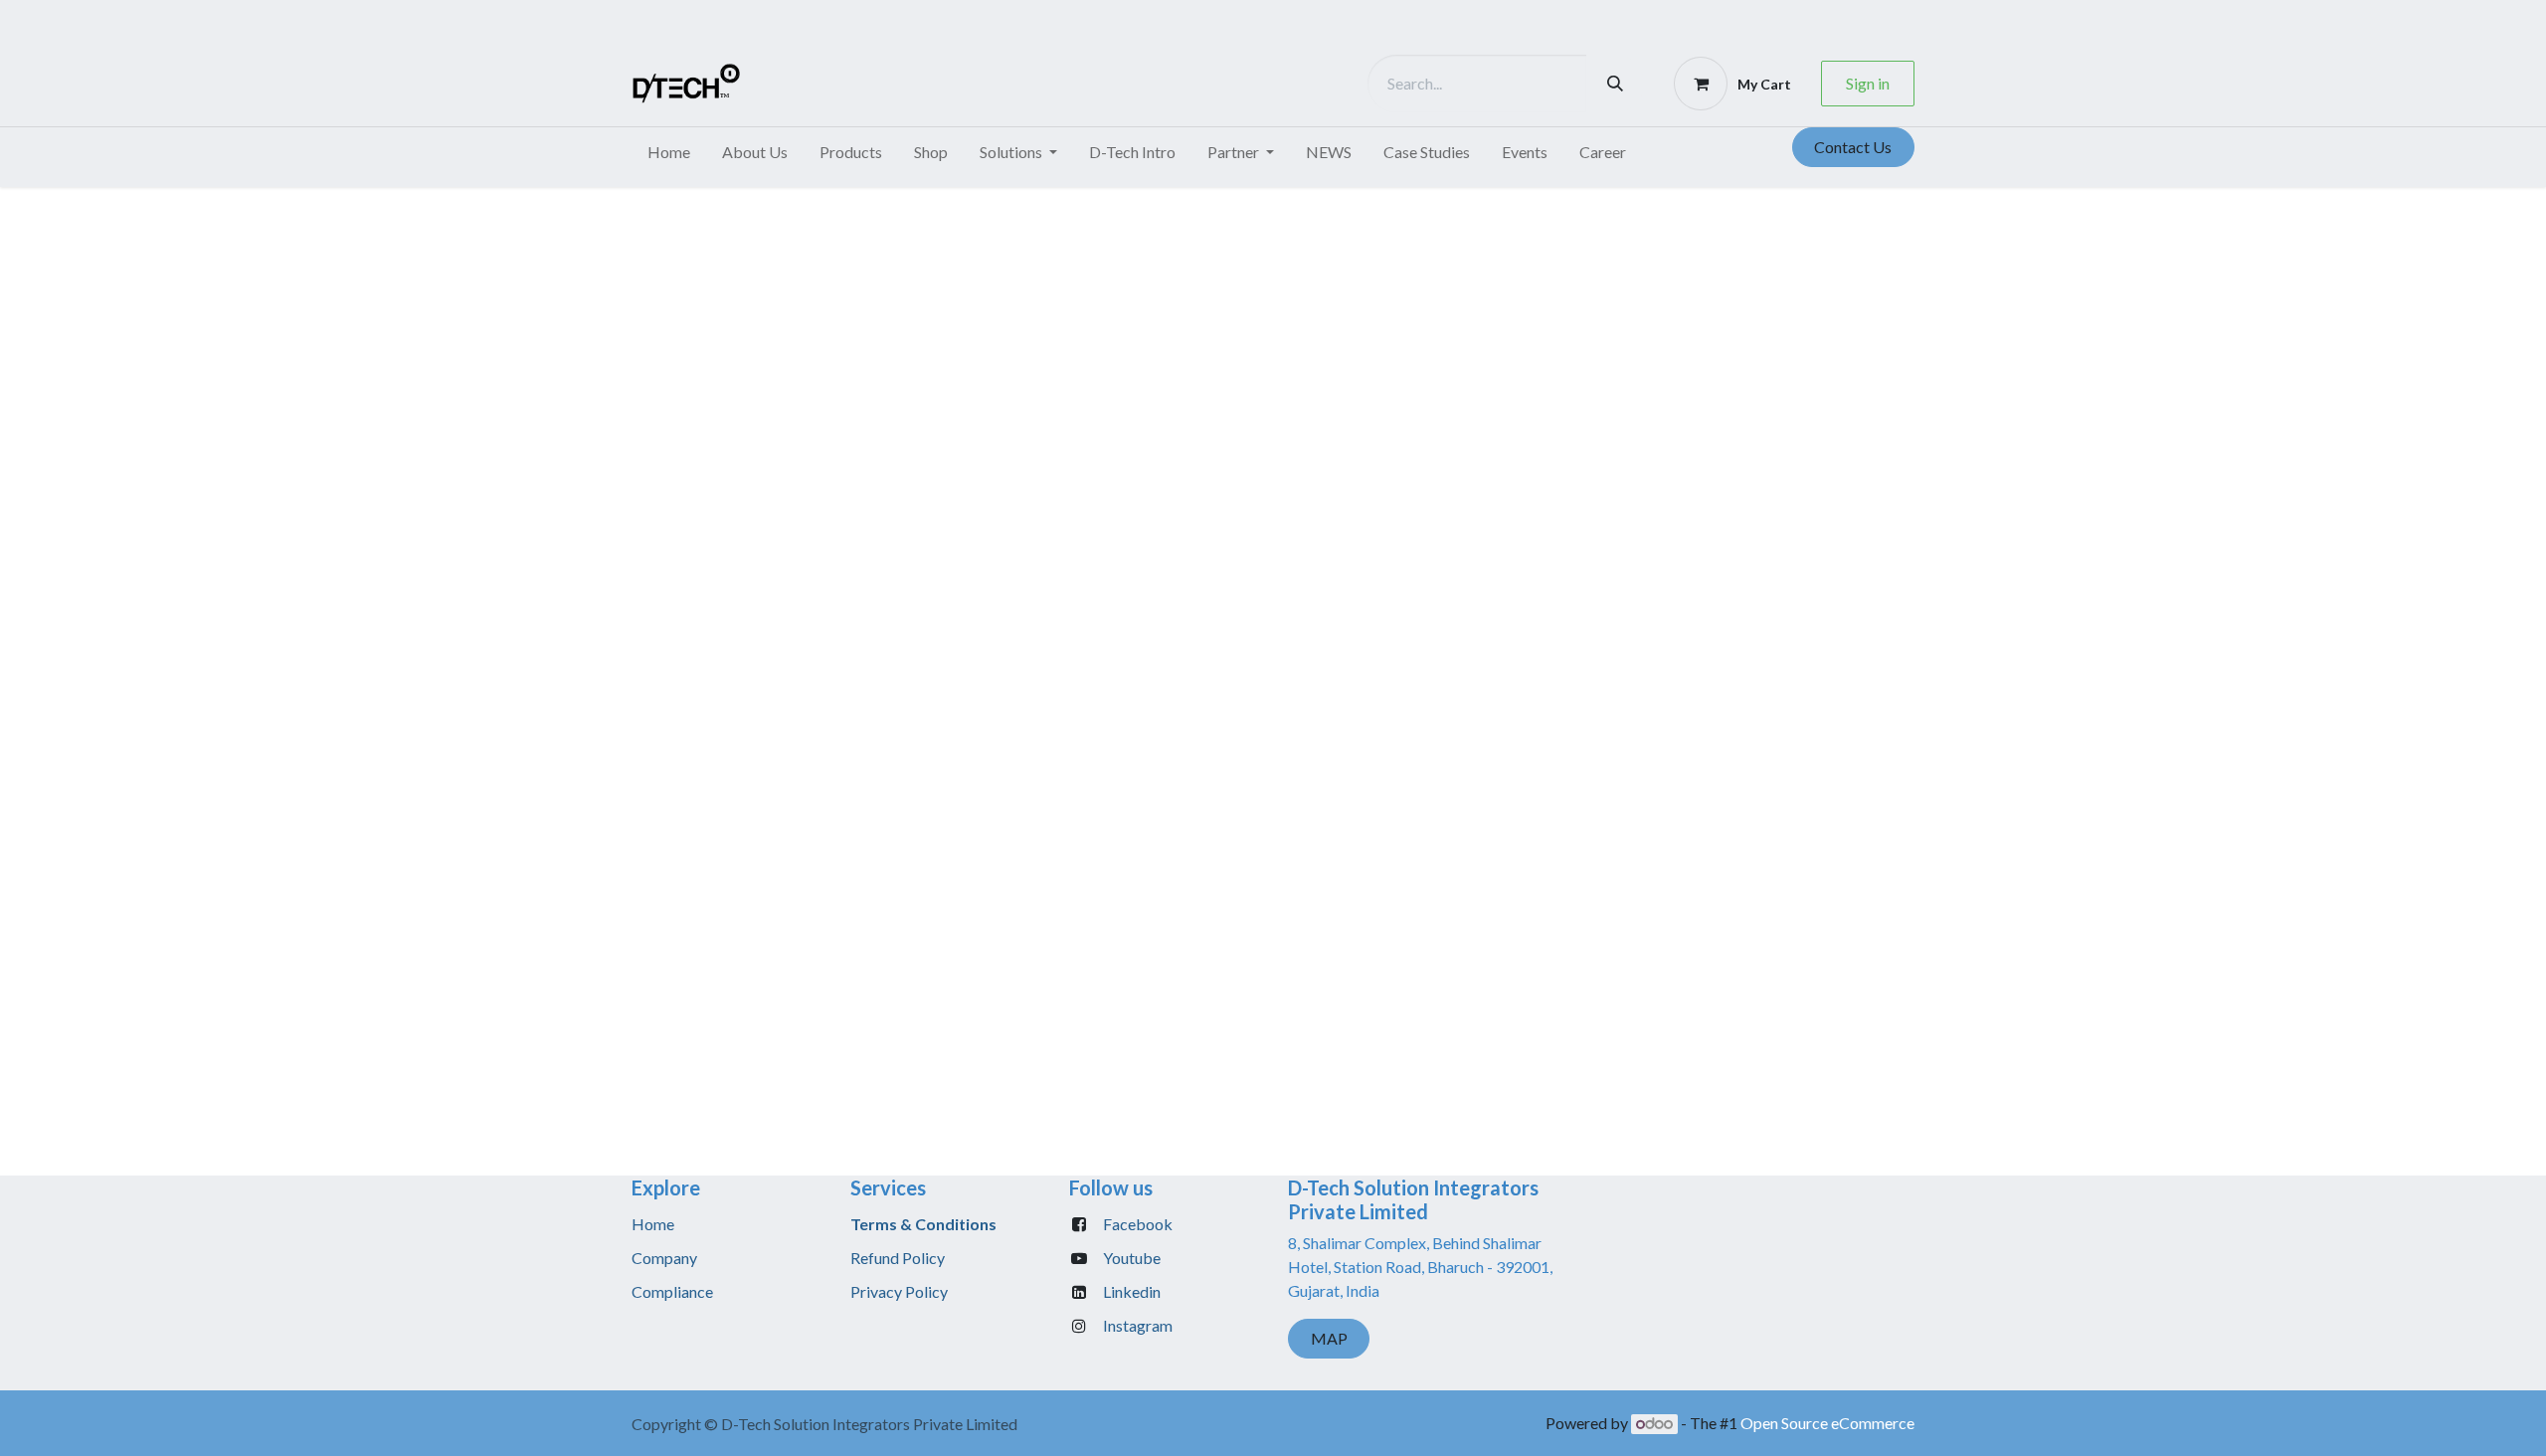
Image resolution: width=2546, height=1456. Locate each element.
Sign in (1868, 83)
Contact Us (1853, 147)
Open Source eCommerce (1827, 1423)
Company (664, 1258)
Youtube (1132, 1258)
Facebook (1138, 1224)
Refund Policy (898, 1258)
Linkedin (1132, 1291)
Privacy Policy (899, 1291)
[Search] (1615, 84)
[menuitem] (669, 152)
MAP (1329, 1338)
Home (653, 1224)
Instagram (1138, 1325)
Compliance (672, 1291)
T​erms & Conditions (923, 1224)
